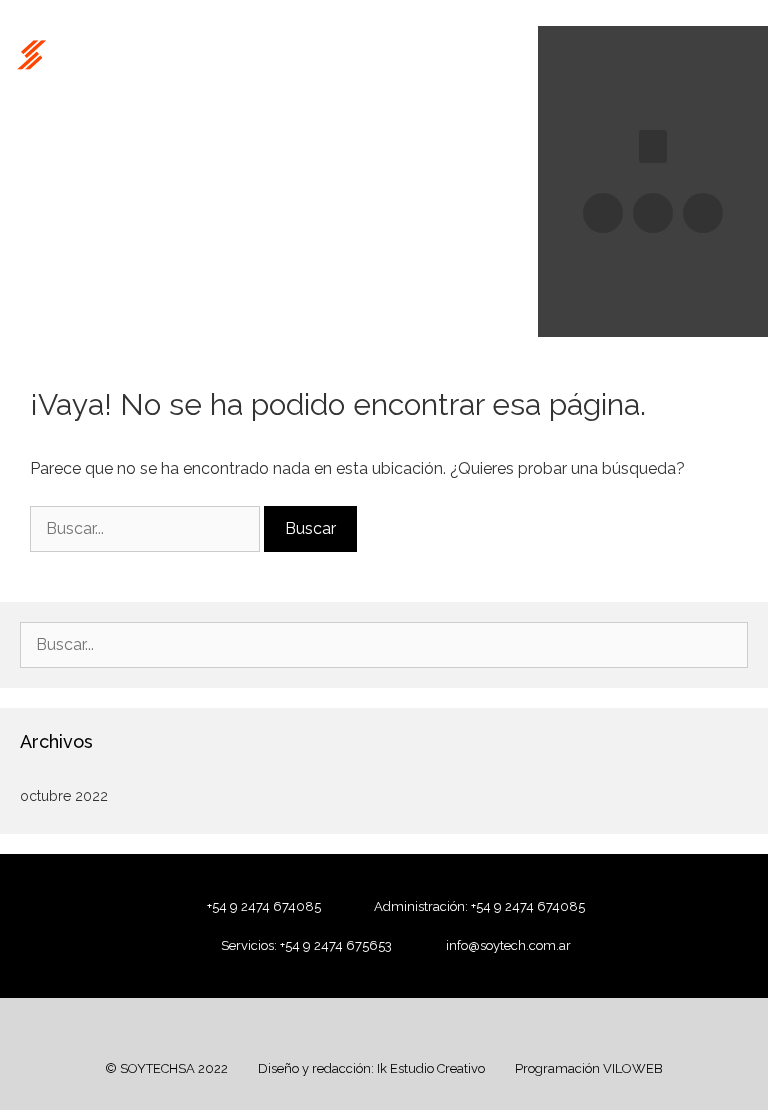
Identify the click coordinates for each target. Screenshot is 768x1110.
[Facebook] (603, 213)
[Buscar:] (147, 528)
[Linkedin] (703, 213)
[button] (653, 146)
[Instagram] (653, 213)
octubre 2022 (64, 796)
